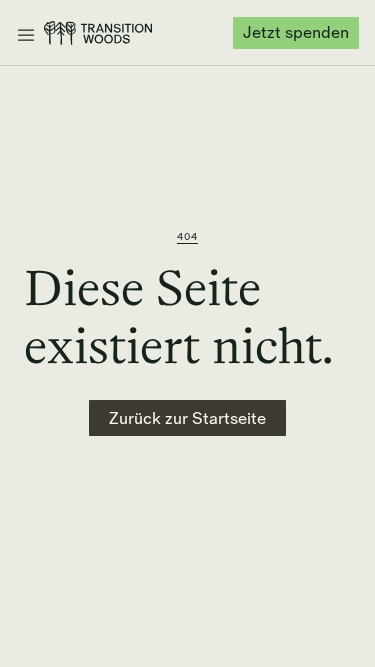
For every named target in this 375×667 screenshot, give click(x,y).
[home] (98, 33)
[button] (26, 32)
